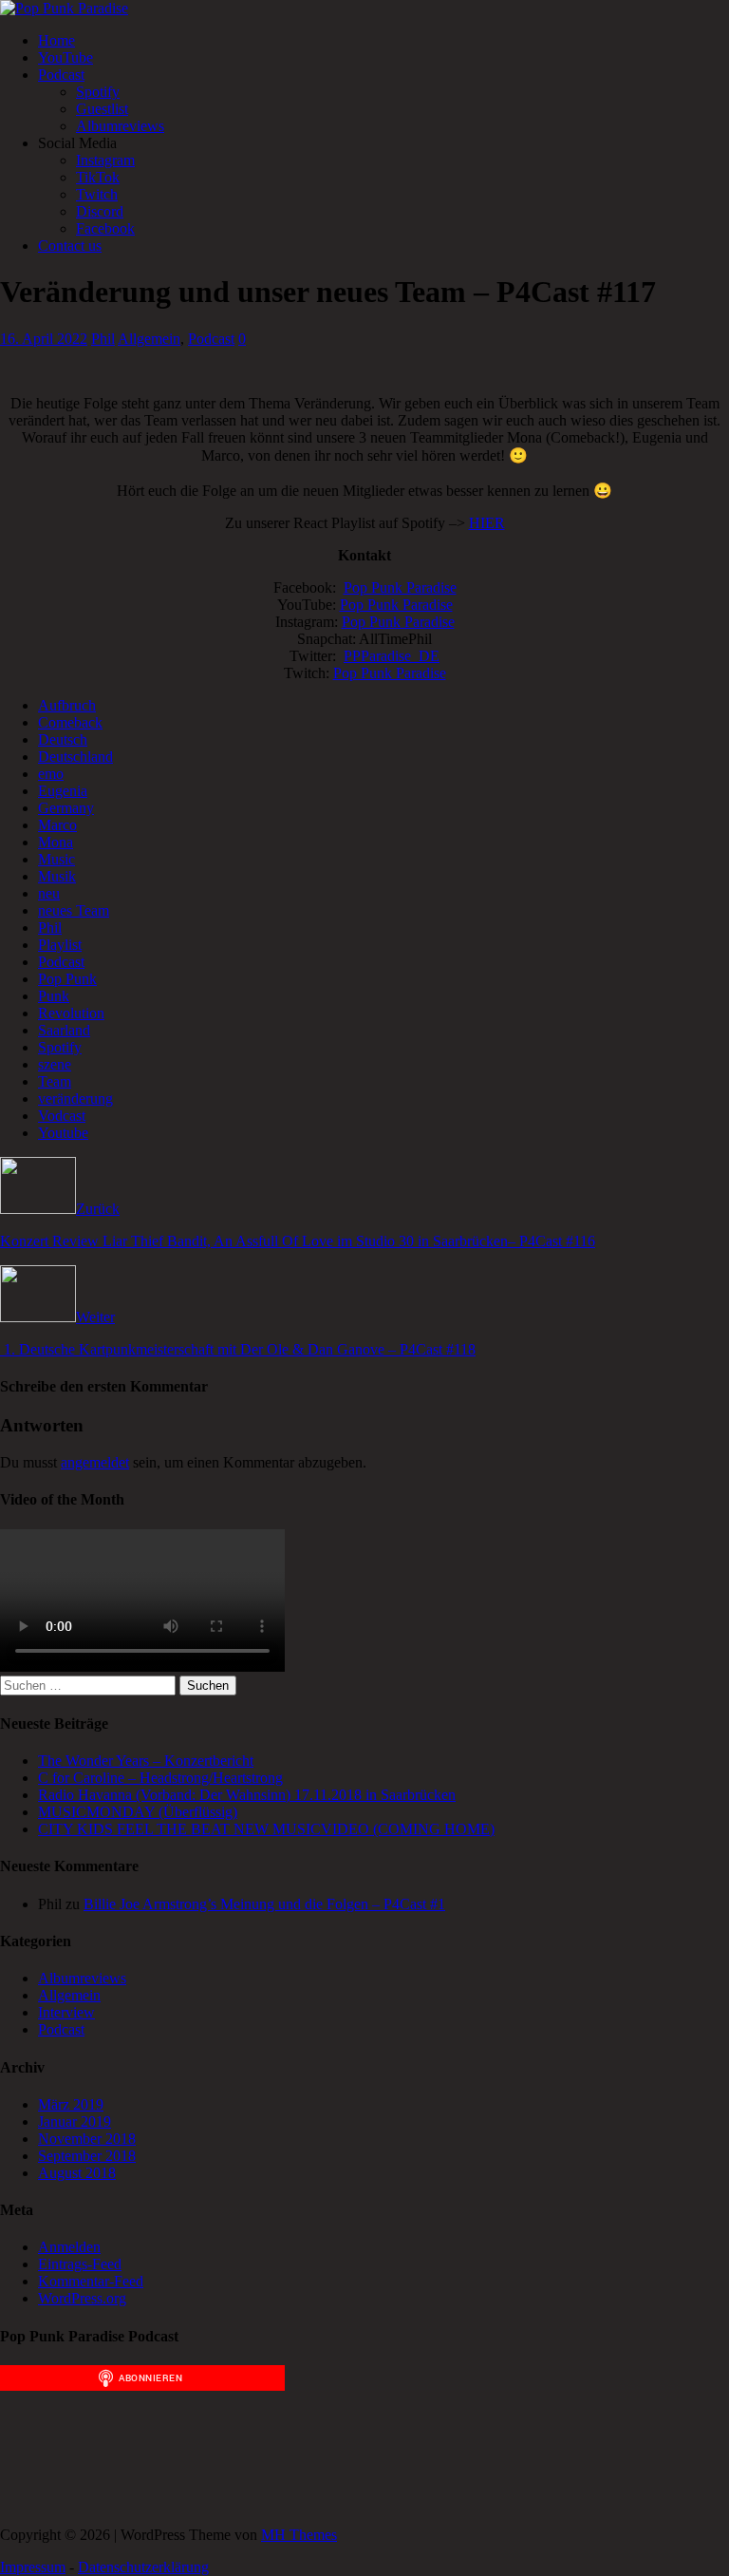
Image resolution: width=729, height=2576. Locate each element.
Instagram (105, 160)
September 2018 (87, 2156)
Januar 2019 (75, 2121)
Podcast (61, 75)
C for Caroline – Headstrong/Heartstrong (160, 1778)
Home (56, 40)
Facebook (105, 228)
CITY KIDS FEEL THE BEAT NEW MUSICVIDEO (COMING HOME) (266, 1829)
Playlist (60, 945)
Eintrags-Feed (80, 2264)
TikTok (98, 177)
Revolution (71, 1013)
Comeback (70, 722)
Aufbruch (67, 705)
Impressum (33, 2567)
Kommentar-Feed (91, 2281)
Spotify (98, 92)
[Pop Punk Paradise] (64, 8)
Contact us (70, 246)
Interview (66, 2012)
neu (49, 893)
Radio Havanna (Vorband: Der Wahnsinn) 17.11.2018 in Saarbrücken (247, 1795)
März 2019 (71, 2104)
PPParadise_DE (392, 656)
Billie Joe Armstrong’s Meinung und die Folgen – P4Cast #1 (264, 1904)
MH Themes (299, 2535)
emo (51, 774)
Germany (66, 808)
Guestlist (102, 109)
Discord (100, 211)
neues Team (74, 910)
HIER (487, 523)
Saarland (64, 1030)
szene (55, 1064)
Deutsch (63, 739)
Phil (103, 339)
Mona (56, 842)
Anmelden (69, 2247)
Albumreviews (120, 126)
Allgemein (149, 339)
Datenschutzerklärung (143, 2567)
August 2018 (77, 2173)
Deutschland (75, 757)
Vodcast (62, 1116)
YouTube (65, 57)
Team (55, 1081)
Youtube (63, 1133)
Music (56, 859)
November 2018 (87, 2139)
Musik (57, 876)
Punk (54, 996)
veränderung (75, 1099)
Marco (57, 825)
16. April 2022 (44, 339)
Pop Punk (67, 979)
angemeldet (95, 1462)
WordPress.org (82, 2298)
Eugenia (63, 791)
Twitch (97, 194)
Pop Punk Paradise (400, 587)
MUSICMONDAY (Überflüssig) (138, 1812)
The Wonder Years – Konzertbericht (146, 1761)
